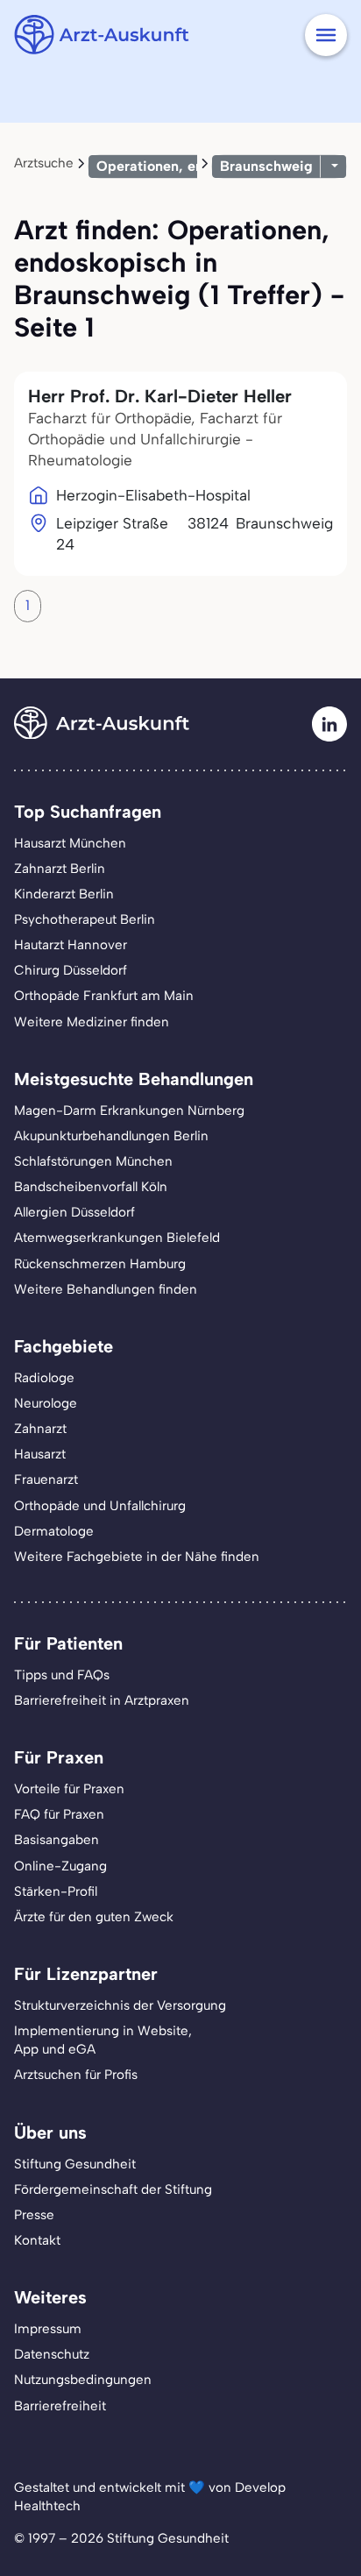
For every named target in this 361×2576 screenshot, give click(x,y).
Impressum (48, 2329)
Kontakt (37, 2240)
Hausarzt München (70, 843)
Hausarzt (40, 1454)
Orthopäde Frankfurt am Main (104, 996)
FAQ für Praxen (59, 1814)
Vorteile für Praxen (69, 1789)
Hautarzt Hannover (71, 945)
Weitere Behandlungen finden (106, 1289)
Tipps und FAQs (62, 1675)
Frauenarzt (46, 1480)
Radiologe (44, 1378)
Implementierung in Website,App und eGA (103, 2040)
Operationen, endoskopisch (187, 166)
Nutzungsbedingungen (83, 2380)
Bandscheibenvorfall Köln (91, 1187)
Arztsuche (44, 163)
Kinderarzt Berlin (64, 894)
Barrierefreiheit (60, 2406)
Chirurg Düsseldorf (71, 970)
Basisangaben (57, 1840)
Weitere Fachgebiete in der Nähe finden (137, 1557)
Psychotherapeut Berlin (85, 919)
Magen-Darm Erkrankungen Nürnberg (129, 1111)
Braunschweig (266, 166)
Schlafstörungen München (93, 1161)
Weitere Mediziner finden (92, 1022)
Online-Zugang (60, 1866)
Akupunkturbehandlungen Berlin (111, 1136)
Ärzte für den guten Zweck (94, 1917)
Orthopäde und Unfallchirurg (100, 1506)
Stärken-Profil (56, 1891)
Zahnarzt (40, 1429)
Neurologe (46, 1403)
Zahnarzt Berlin (60, 869)
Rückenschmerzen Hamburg (100, 1264)
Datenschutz (52, 2354)
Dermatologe (54, 1531)
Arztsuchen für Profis (76, 2075)
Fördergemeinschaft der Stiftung (113, 2189)
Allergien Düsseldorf (74, 1212)
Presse (34, 2215)
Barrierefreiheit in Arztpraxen (102, 1700)
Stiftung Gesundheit (75, 2164)
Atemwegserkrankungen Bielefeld (117, 1238)
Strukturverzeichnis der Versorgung (120, 2005)
